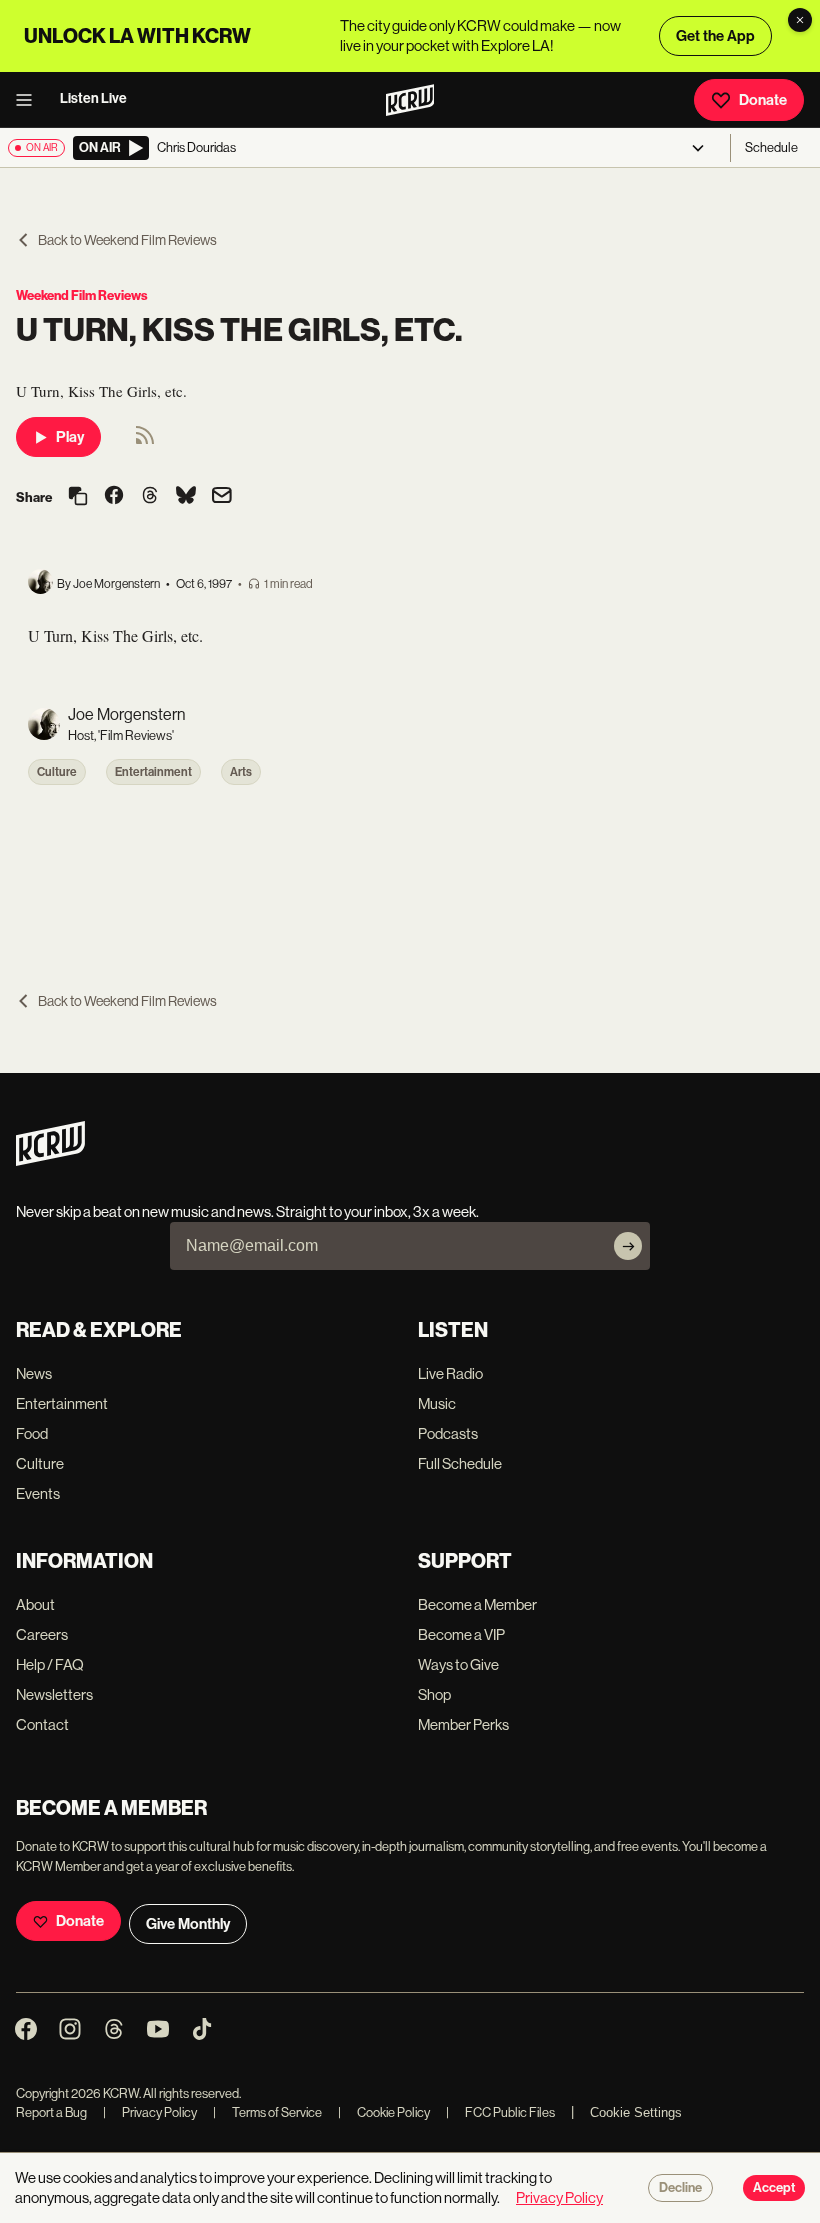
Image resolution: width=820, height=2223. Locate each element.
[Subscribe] (628, 1246)
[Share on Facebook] (114, 497)
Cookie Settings (636, 2112)
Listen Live (93, 98)
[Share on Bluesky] (186, 497)
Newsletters (54, 1694)
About (35, 1604)
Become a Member (477, 1604)
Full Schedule (460, 1463)
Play (70, 437)
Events (38, 1493)
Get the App (715, 36)
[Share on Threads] (150, 497)
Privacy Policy (150, 2112)
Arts (241, 772)
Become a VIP (461, 1634)
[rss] (145, 441)
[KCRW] (50, 1160)
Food (32, 1433)
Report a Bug (51, 2112)
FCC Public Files (500, 2112)
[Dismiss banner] (800, 20)
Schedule (771, 147)
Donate (763, 100)
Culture (57, 772)
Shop (434, 1694)
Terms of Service (267, 2112)
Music (437, 1403)
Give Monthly (188, 1924)
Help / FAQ (50, 1664)
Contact (42, 1724)
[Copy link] (78, 497)
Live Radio (450, 1373)
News (34, 1373)
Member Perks (463, 1724)
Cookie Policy (384, 2112)
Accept (774, 2188)
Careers (42, 1634)
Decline (680, 2188)
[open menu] (30, 100)
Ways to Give (458, 1664)
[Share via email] (222, 497)
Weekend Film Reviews (82, 295)
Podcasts (448, 1433)
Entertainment (153, 772)
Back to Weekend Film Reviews (127, 240)
